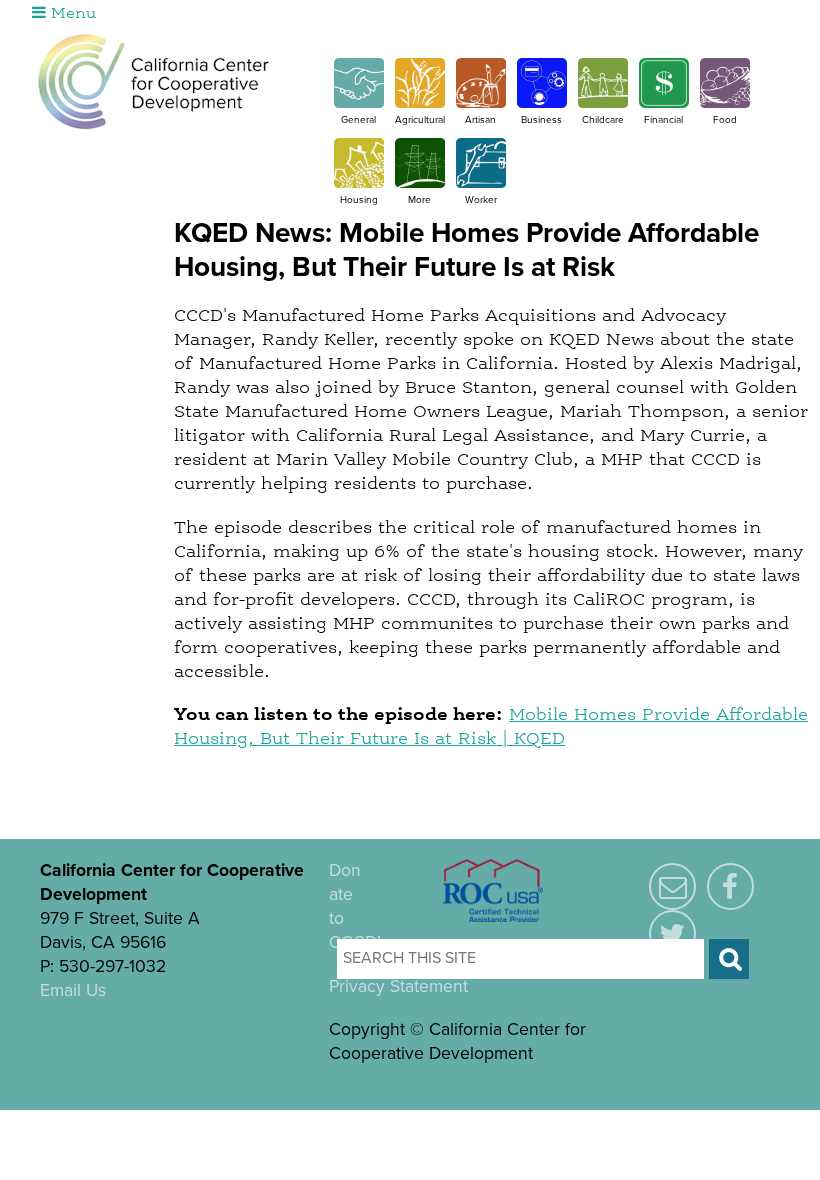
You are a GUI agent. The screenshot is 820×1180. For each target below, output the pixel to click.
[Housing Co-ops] (359, 183)
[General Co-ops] (359, 103)
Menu (71, 14)
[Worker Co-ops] (481, 183)
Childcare (603, 120)
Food (725, 120)
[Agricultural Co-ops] (420, 103)
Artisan (480, 120)
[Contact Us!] (672, 888)
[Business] (542, 103)
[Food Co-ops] (725, 103)
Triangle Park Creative (252, 1122)
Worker (481, 200)
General (358, 120)
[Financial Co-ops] (664, 103)
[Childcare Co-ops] (603, 103)
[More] (420, 183)
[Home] (153, 81)
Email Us (73, 990)
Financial (663, 120)
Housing (359, 200)
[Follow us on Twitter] (672, 935)
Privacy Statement (398, 986)
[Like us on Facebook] (730, 888)
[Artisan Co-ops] (481, 103)
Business (541, 120)
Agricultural (420, 120)
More (419, 200)
